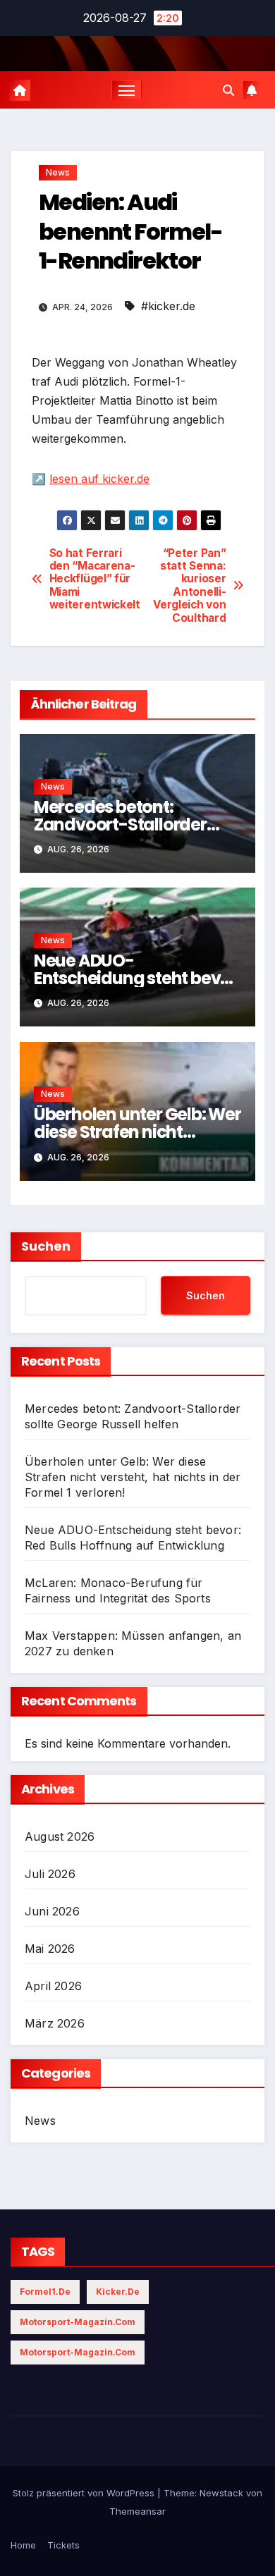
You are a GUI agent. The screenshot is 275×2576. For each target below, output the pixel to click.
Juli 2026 (50, 1874)
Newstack (221, 2493)
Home (23, 2545)
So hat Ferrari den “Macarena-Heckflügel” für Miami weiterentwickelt (93, 579)
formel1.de (45, 2292)
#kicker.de (168, 306)
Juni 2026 (52, 1911)
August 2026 (60, 1836)
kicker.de (118, 2292)
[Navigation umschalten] (127, 90)
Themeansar (137, 2511)
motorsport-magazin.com (78, 2322)
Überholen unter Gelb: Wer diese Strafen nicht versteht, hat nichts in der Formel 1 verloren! (133, 1477)
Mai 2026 (50, 1949)
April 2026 (53, 1986)
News (58, 172)
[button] (228, 90)
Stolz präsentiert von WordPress (85, 2493)
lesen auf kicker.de (99, 479)
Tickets (63, 2545)
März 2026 (55, 2023)
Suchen (46, 1246)
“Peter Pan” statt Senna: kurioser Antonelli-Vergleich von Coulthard (189, 586)
